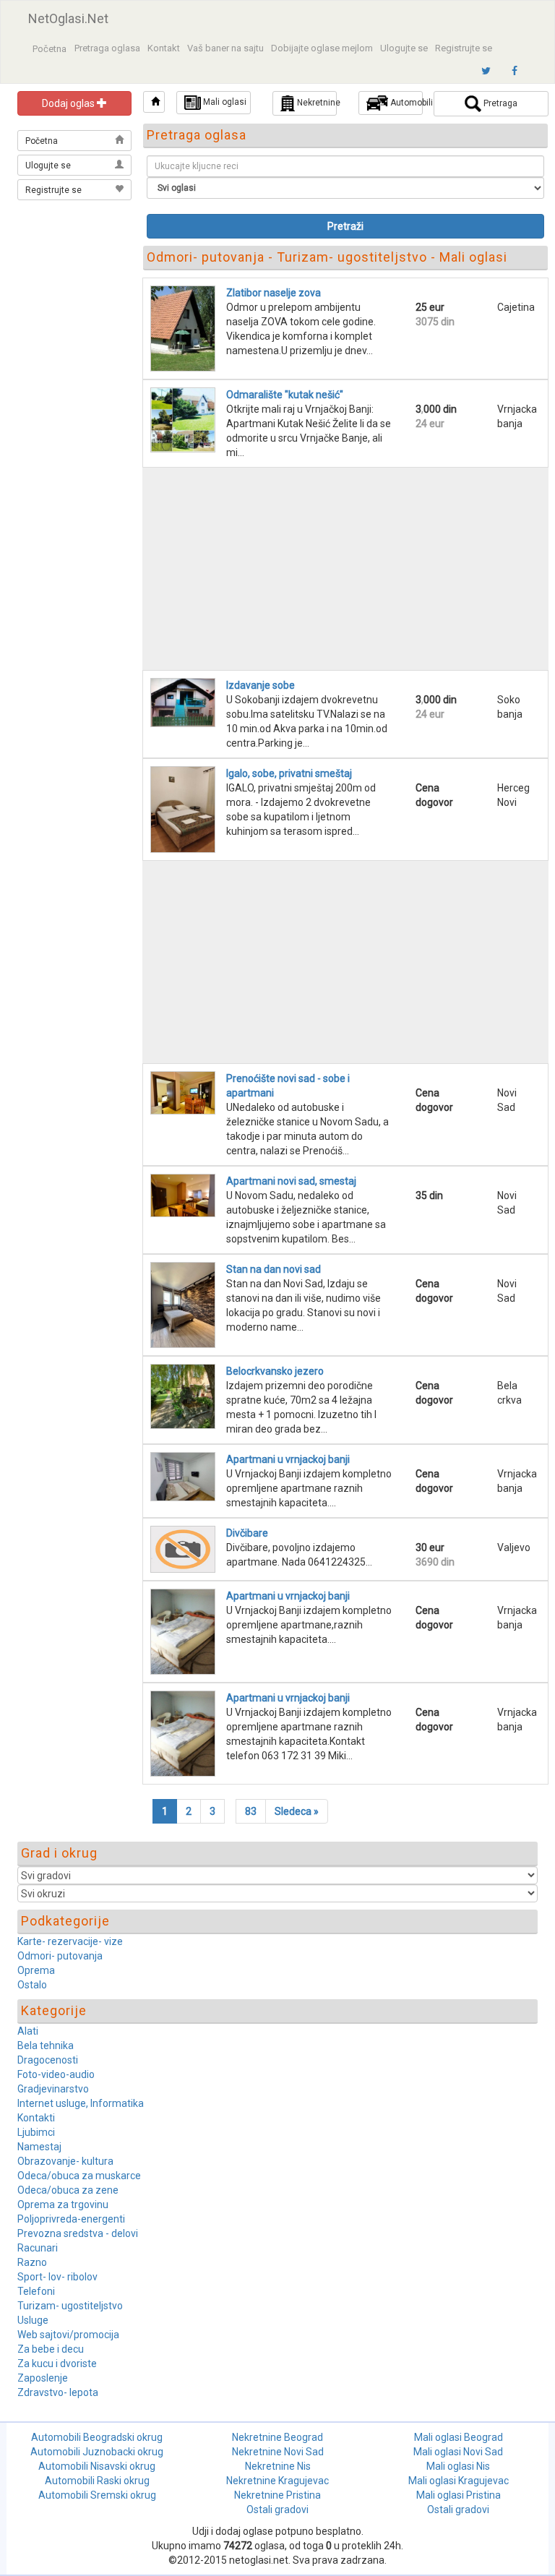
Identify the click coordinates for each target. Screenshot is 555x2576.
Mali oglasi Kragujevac (459, 2481)
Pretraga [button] (499, 103)
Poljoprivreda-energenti (71, 2219)
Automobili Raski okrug (97, 2481)
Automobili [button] (405, 103)
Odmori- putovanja (60, 1956)
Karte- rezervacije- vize (70, 1941)
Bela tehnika (46, 2045)
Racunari (38, 2248)
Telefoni (36, 2291)
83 (251, 1811)
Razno (32, 2262)
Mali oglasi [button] (224, 102)
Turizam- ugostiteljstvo (70, 2306)
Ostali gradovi (277, 2510)
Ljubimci (36, 2132)
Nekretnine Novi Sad (278, 2452)
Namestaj (39, 2147)
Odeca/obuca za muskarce (79, 2176)
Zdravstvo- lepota (58, 2392)
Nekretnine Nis (278, 2466)
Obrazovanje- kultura (65, 2161)
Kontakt (164, 48)
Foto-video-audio (56, 2074)
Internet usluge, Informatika (81, 2103)
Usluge (33, 2320)
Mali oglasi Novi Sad (458, 2452)
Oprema (36, 1970)
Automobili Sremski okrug (97, 2495)
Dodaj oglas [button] (69, 103)
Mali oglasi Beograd (459, 2437)
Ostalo (32, 1985)
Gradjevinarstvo (53, 2089)
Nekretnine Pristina (277, 2495)
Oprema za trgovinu (63, 2204)
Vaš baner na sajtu (225, 48)
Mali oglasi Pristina (459, 2495)
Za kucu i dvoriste (57, 2364)
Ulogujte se (404, 48)
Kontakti (36, 2118)
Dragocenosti (48, 2060)
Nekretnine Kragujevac (277, 2481)
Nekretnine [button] (316, 103)
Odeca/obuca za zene (68, 2190)
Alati (28, 2031)
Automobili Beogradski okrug (97, 2437)
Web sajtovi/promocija (68, 2335)
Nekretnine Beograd (277, 2437)
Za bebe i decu (51, 2349)
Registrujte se (464, 48)
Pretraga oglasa (107, 48)
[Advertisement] (75, 276)
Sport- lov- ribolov (57, 2277)
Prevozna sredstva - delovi (78, 2233)
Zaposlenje (43, 2378)
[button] (154, 102)
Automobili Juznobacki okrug (97, 2452)
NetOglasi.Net (68, 18)
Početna (50, 49)
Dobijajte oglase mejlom (322, 48)
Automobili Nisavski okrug (97, 2466)
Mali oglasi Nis (458, 2466)
